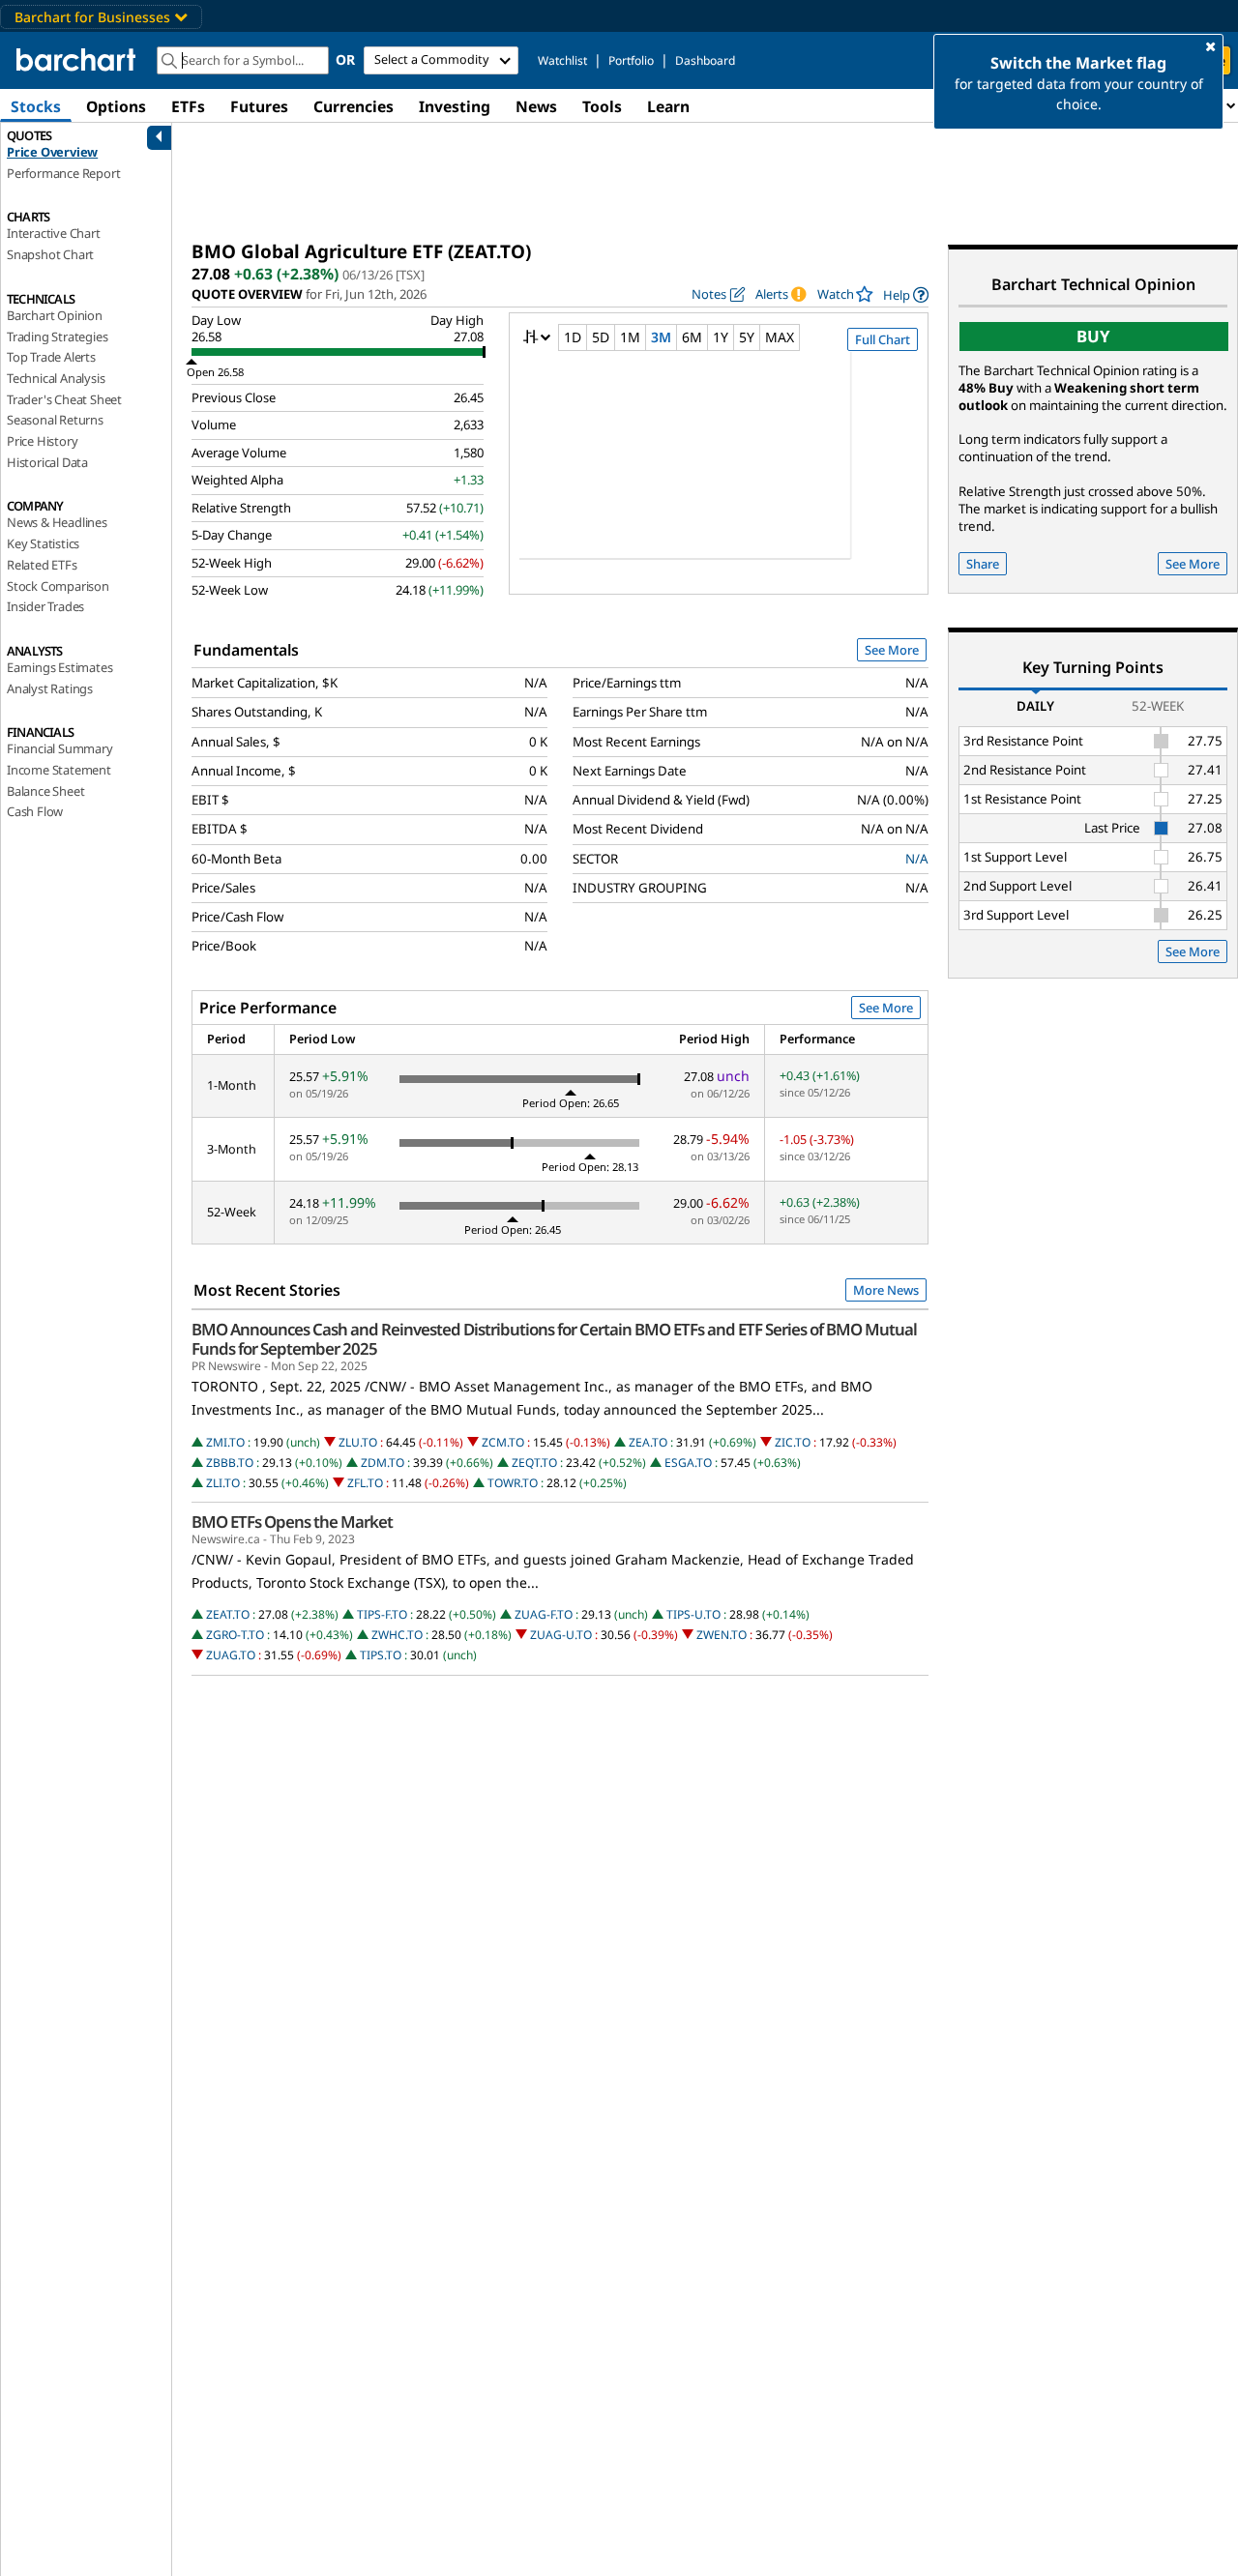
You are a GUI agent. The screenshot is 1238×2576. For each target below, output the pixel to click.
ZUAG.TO (231, 1655)
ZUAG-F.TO (544, 1614)
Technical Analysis (56, 378)
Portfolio (631, 60)
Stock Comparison (58, 586)
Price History (42, 441)
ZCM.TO (503, 1442)
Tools (602, 106)
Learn (668, 106)
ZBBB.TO (230, 1463)
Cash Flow (35, 811)
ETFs (188, 106)
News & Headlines (57, 522)
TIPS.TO (381, 1655)
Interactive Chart (54, 233)
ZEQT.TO (534, 1463)
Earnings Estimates (59, 667)
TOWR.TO (513, 1483)
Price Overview (52, 152)
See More (892, 650)
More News (886, 1290)
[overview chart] (718, 468)
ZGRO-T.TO (235, 1635)
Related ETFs (42, 565)
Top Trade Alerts (51, 357)
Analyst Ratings (50, 688)
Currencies (354, 106)
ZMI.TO (225, 1442)
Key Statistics (43, 543)
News (536, 106)
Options (116, 106)
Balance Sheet (45, 791)
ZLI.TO (223, 1483)
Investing (455, 106)
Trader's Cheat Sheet (64, 399)
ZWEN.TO (722, 1635)
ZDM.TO (383, 1463)
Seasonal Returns (55, 420)
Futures (259, 106)
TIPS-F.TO (382, 1614)
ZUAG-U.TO (561, 1635)
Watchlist (562, 60)
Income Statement (59, 770)
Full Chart (883, 339)
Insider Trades (45, 606)
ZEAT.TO (228, 1614)
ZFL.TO (365, 1483)
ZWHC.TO (397, 1635)
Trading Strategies (57, 337)
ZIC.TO (793, 1442)
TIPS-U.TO (693, 1614)
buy (1093, 336)
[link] (906, 294)
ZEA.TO (648, 1442)
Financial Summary (60, 748)
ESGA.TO (688, 1463)
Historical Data (47, 462)
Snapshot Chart (50, 254)
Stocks (36, 106)
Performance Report (63, 173)
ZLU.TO (358, 1442)
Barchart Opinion (55, 315)
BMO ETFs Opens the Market (292, 1522)
